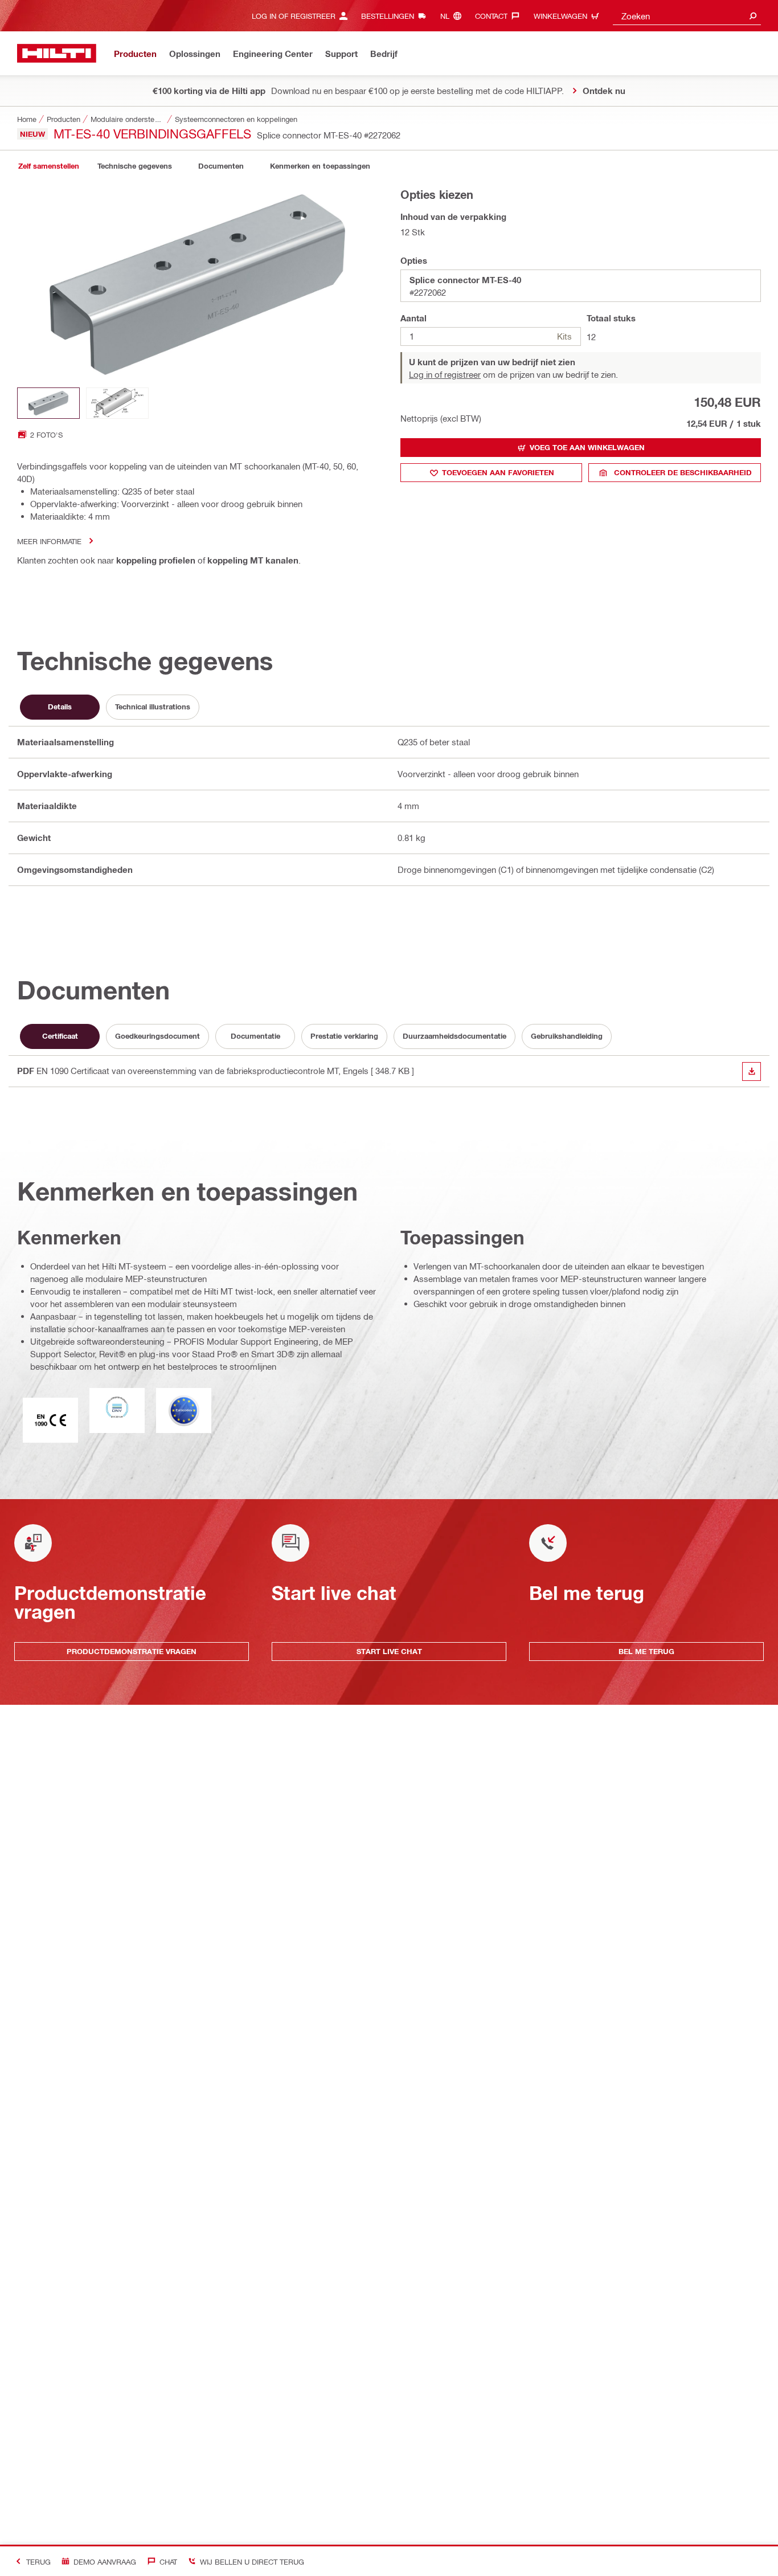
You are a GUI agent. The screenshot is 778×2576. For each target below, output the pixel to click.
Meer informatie (49, 541)
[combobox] (687, 16)
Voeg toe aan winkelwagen (587, 447)
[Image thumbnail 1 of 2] (48, 403)
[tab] (48, 166)
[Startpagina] (57, 53)
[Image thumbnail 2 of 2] (117, 403)
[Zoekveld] (753, 16)
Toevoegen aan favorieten (498, 472)
